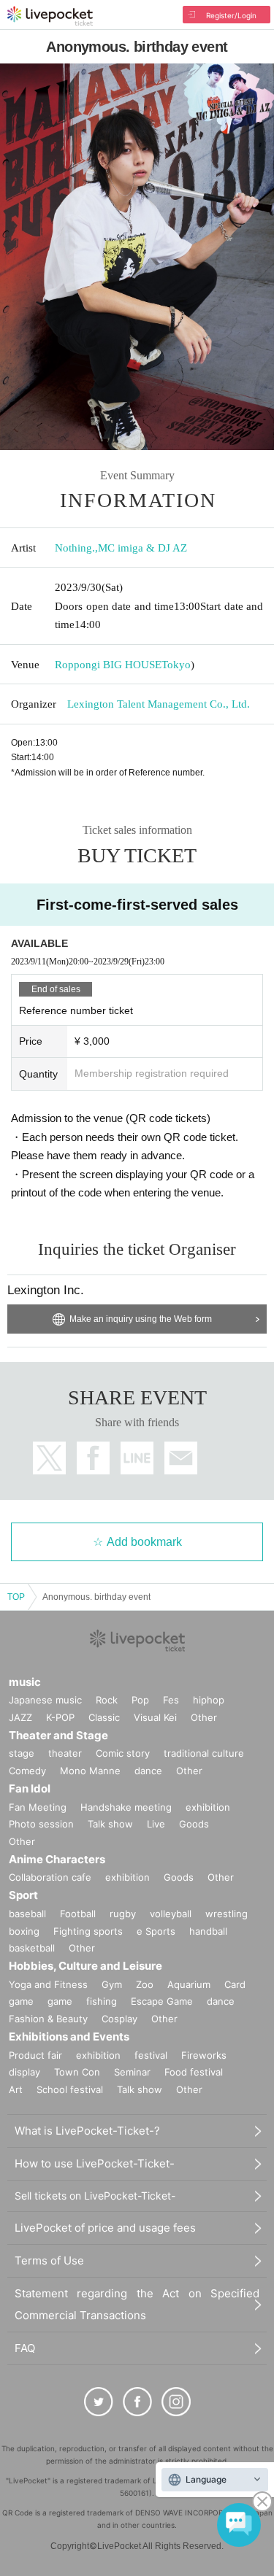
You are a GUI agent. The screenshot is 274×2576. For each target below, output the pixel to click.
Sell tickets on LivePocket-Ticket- (95, 2196)
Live (156, 1824)
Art (16, 2089)
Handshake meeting (126, 1807)
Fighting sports (88, 1931)
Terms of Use (49, 2260)
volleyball (171, 1914)
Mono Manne (90, 1771)
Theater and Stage (58, 1735)
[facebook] (137, 2402)
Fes (171, 1700)
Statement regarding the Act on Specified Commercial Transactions (137, 2304)
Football (78, 1914)
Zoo (145, 1984)
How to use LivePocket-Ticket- (95, 2163)
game (60, 2001)
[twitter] (99, 2402)
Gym (112, 1984)
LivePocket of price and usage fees (105, 2228)
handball (208, 1931)
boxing (24, 1931)
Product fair (35, 2055)
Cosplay (119, 2019)
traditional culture (204, 1753)
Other (204, 1717)
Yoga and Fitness (48, 1984)
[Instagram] (176, 2402)
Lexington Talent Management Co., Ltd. (159, 704)
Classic (104, 1717)
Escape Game (162, 2001)
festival (151, 2055)
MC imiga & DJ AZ (142, 548)
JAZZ (20, 1717)
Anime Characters (57, 1859)
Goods (194, 1824)
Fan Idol (30, 1788)
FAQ (25, 2348)
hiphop (209, 1700)
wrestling (227, 1914)
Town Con (77, 2072)
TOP (16, 1597)
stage (22, 1753)
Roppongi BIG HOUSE (108, 665)
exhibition (208, 1807)
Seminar (132, 2072)
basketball (32, 1948)
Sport (23, 1895)
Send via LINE (137, 1458)
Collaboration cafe (50, 1877)
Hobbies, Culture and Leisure (85, 1966)
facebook (93, 1458)
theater (65, 1753)
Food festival (194, 2072)
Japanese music (45, 1700)
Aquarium (189, 1984)
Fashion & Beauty (48, 2019)
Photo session (41, 1824)
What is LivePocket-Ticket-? (87, 2131)
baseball (27, 1914)
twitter (49, 1458)
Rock (107, 1700)
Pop (140, 1700)
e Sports (156, 1931)
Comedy (27, 1771)
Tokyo (176, 665)
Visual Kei (155, 1717)
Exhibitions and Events (69, 2037)
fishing (102, 2001)
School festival (70, 2089)
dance (148, 1771)
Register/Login (231, 15)
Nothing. (75, 548)
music (25, 1682)
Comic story (123, 1753)
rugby (123, 1914)
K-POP (60, 1717)
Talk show (110, 1824)
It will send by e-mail (181, 1458)
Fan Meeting (38, 1807)
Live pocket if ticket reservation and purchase (50, 16)
